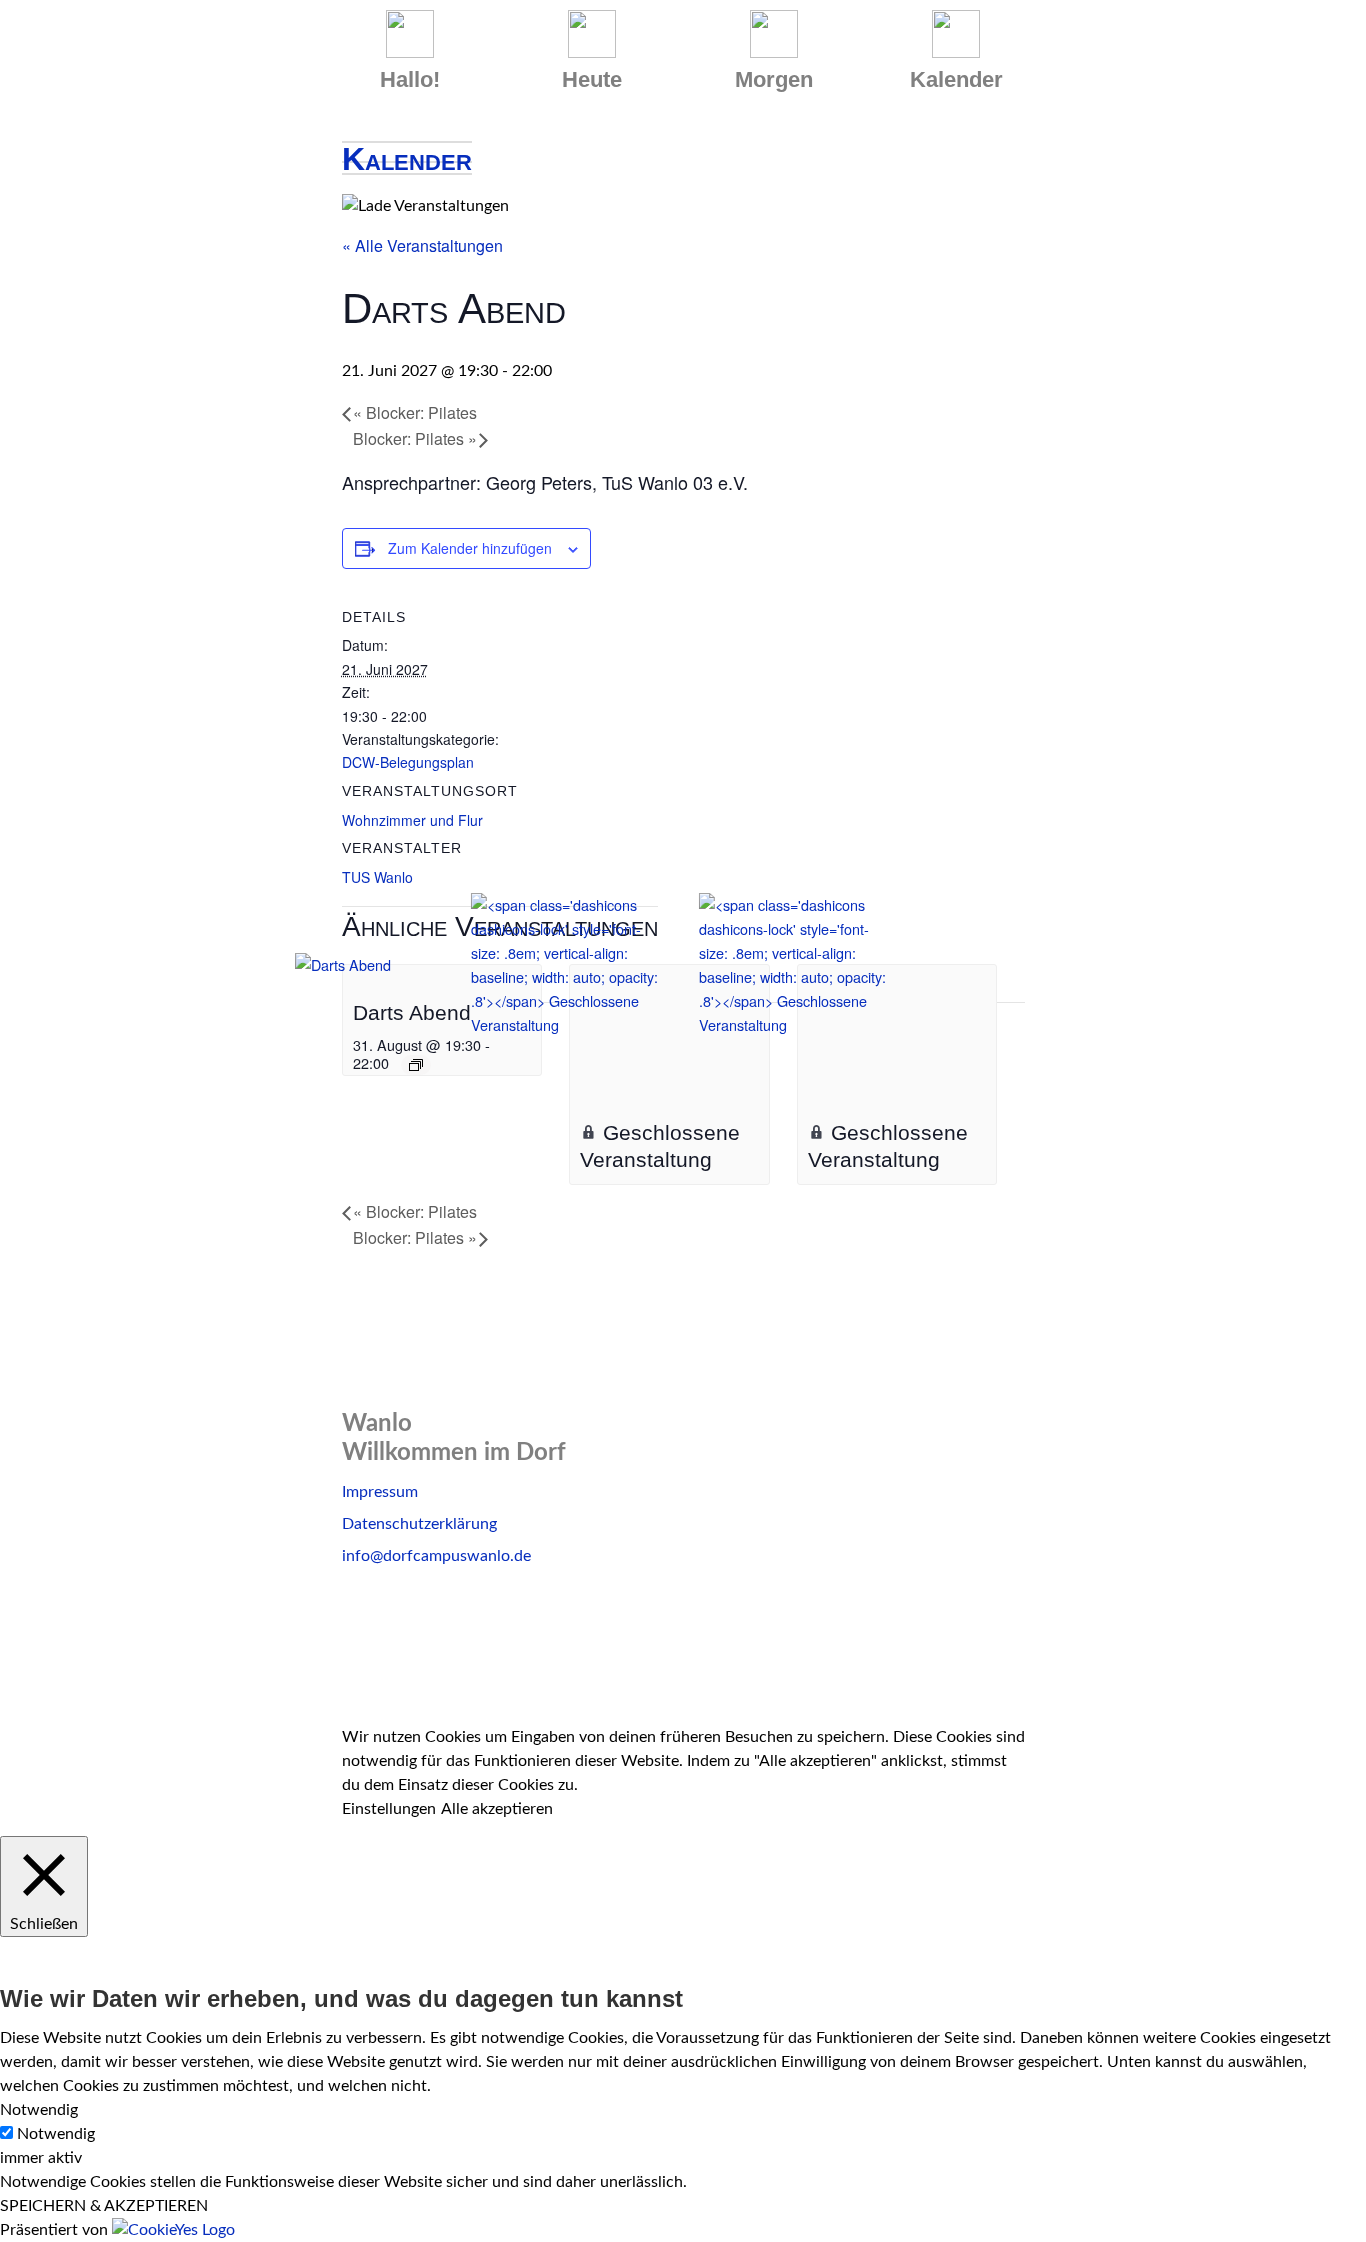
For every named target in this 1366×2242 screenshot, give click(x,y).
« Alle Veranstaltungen (422, 245)
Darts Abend (412, 1012)
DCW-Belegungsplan (408, 762)
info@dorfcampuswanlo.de (436, 1556)
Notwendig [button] (39, 2110)
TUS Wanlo (377, 877)
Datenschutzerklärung (419, 1524)
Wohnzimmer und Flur (412, 820)
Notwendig (56, 2134)
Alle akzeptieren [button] (497, 1809)
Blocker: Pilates (415, 412)
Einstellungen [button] (389, 1809)
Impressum (380, 1492)
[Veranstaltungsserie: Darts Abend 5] (416, 1065)
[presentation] (391, 976)
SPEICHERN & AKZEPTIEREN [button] (104, 2206)
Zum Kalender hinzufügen (470, 548)
